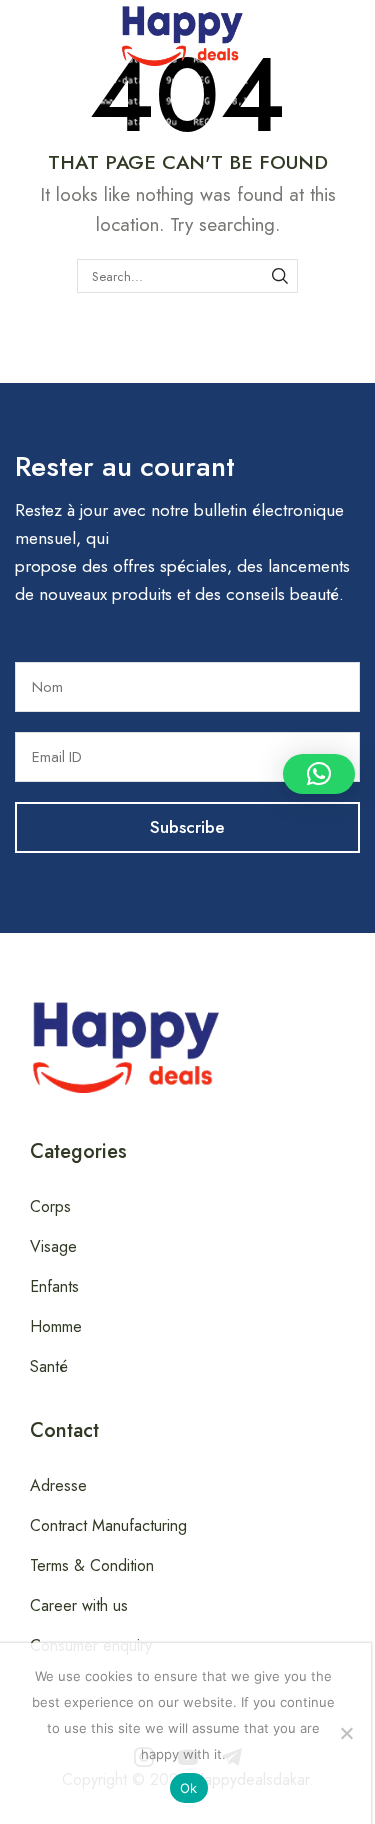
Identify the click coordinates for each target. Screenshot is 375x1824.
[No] (346, 1733)
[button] (11, 32)
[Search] (280, 276)
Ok (189, 1788)
